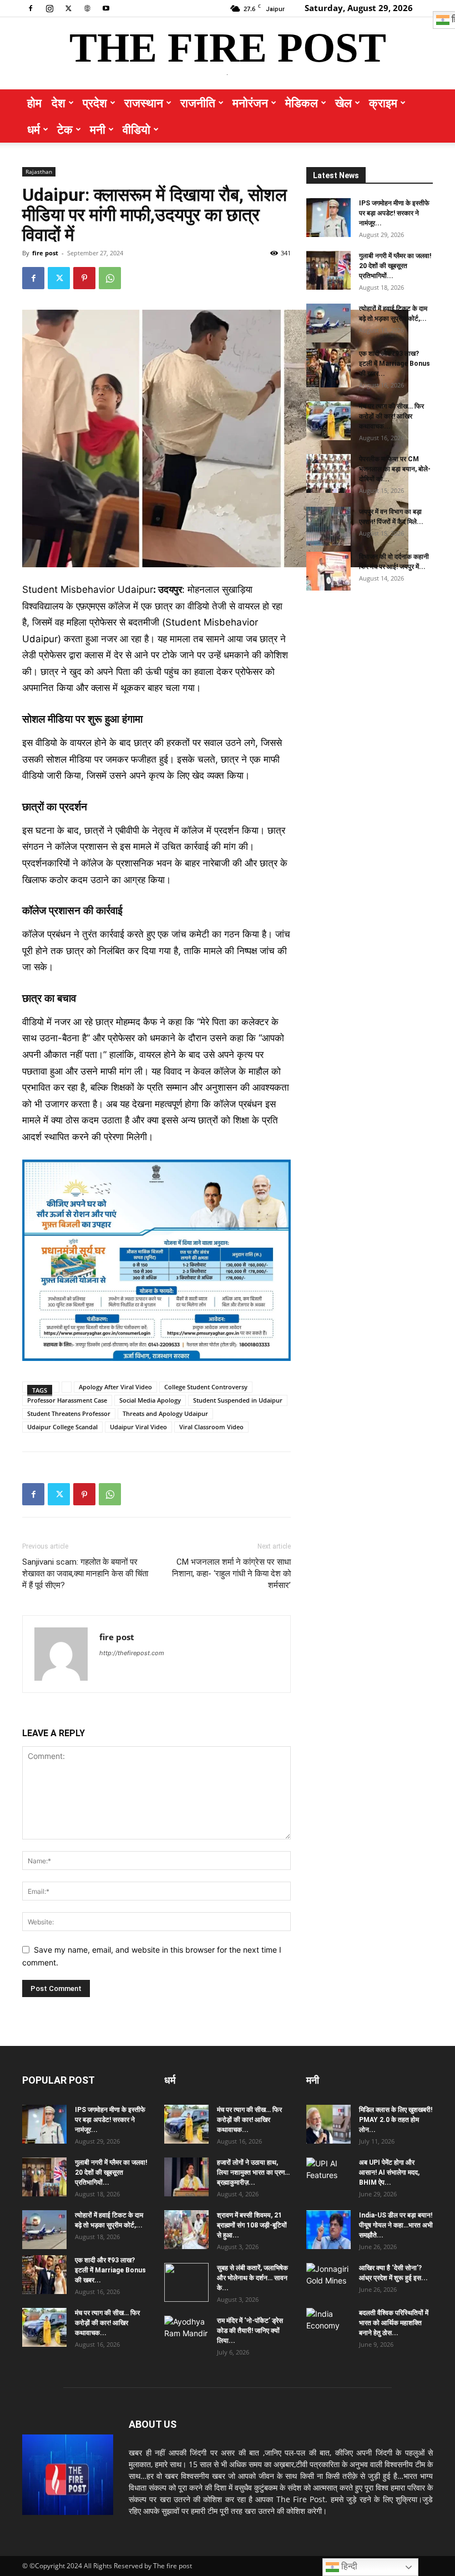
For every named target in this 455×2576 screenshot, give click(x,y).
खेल (343, 103)
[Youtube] (106, 8)
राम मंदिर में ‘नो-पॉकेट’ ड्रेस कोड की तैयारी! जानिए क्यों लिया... (250, 2331)
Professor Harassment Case (67, 1400)
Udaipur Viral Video (138, 1427)
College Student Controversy (206, 1387)
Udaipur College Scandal (62, 1427)
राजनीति (198, 103)
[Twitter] (68, 8)
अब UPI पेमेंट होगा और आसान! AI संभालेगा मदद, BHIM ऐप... (389, 2172)
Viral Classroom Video (211, 1427)
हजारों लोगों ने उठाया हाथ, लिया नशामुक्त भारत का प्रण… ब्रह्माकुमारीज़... (253, 2172)
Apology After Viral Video (115, 1387)
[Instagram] (49, 8)
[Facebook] (31, 8)
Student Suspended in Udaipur (238, 1400)
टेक (65, 129)
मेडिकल (302, 103)
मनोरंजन (250, 103)
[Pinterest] (84, 278)
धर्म (34, 129)
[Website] (87, 8)
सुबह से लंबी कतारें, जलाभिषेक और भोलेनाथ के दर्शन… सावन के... (252, 2278)
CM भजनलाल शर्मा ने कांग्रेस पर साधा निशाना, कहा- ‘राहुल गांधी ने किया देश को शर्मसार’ (231, 1574)
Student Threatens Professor (69, 1413)
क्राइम (383, 103)
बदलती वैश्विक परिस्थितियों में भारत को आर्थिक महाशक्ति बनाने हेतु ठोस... (394, 2323)
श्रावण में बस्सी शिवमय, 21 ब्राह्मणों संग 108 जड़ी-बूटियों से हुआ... (252, 2225)
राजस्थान (144, 103)
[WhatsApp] (110, 278)
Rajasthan (39, 172)
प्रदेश (95, 103)
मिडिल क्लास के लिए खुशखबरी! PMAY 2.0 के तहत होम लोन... (396, 2120)
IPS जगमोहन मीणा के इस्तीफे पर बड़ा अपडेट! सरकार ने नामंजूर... (394, 213)
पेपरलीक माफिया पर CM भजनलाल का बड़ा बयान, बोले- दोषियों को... (395, 469)
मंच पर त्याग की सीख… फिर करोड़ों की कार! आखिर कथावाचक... (391, 416)
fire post (45, 253)
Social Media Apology (150, 1400)
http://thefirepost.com (132, 1653)
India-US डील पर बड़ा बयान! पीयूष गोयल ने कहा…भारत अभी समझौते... (396, 2225)
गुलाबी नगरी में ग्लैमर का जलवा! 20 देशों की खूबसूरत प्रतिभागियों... (395, 266)
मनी (98, 129)
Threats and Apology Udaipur (165, 1413)
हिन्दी (348, 2566)
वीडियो (136, 129)
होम (34, 103)
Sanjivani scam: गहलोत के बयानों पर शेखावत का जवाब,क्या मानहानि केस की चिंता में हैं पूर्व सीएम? (85, 1574)
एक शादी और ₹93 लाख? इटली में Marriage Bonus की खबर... (395, 364)
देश (59, 103)
